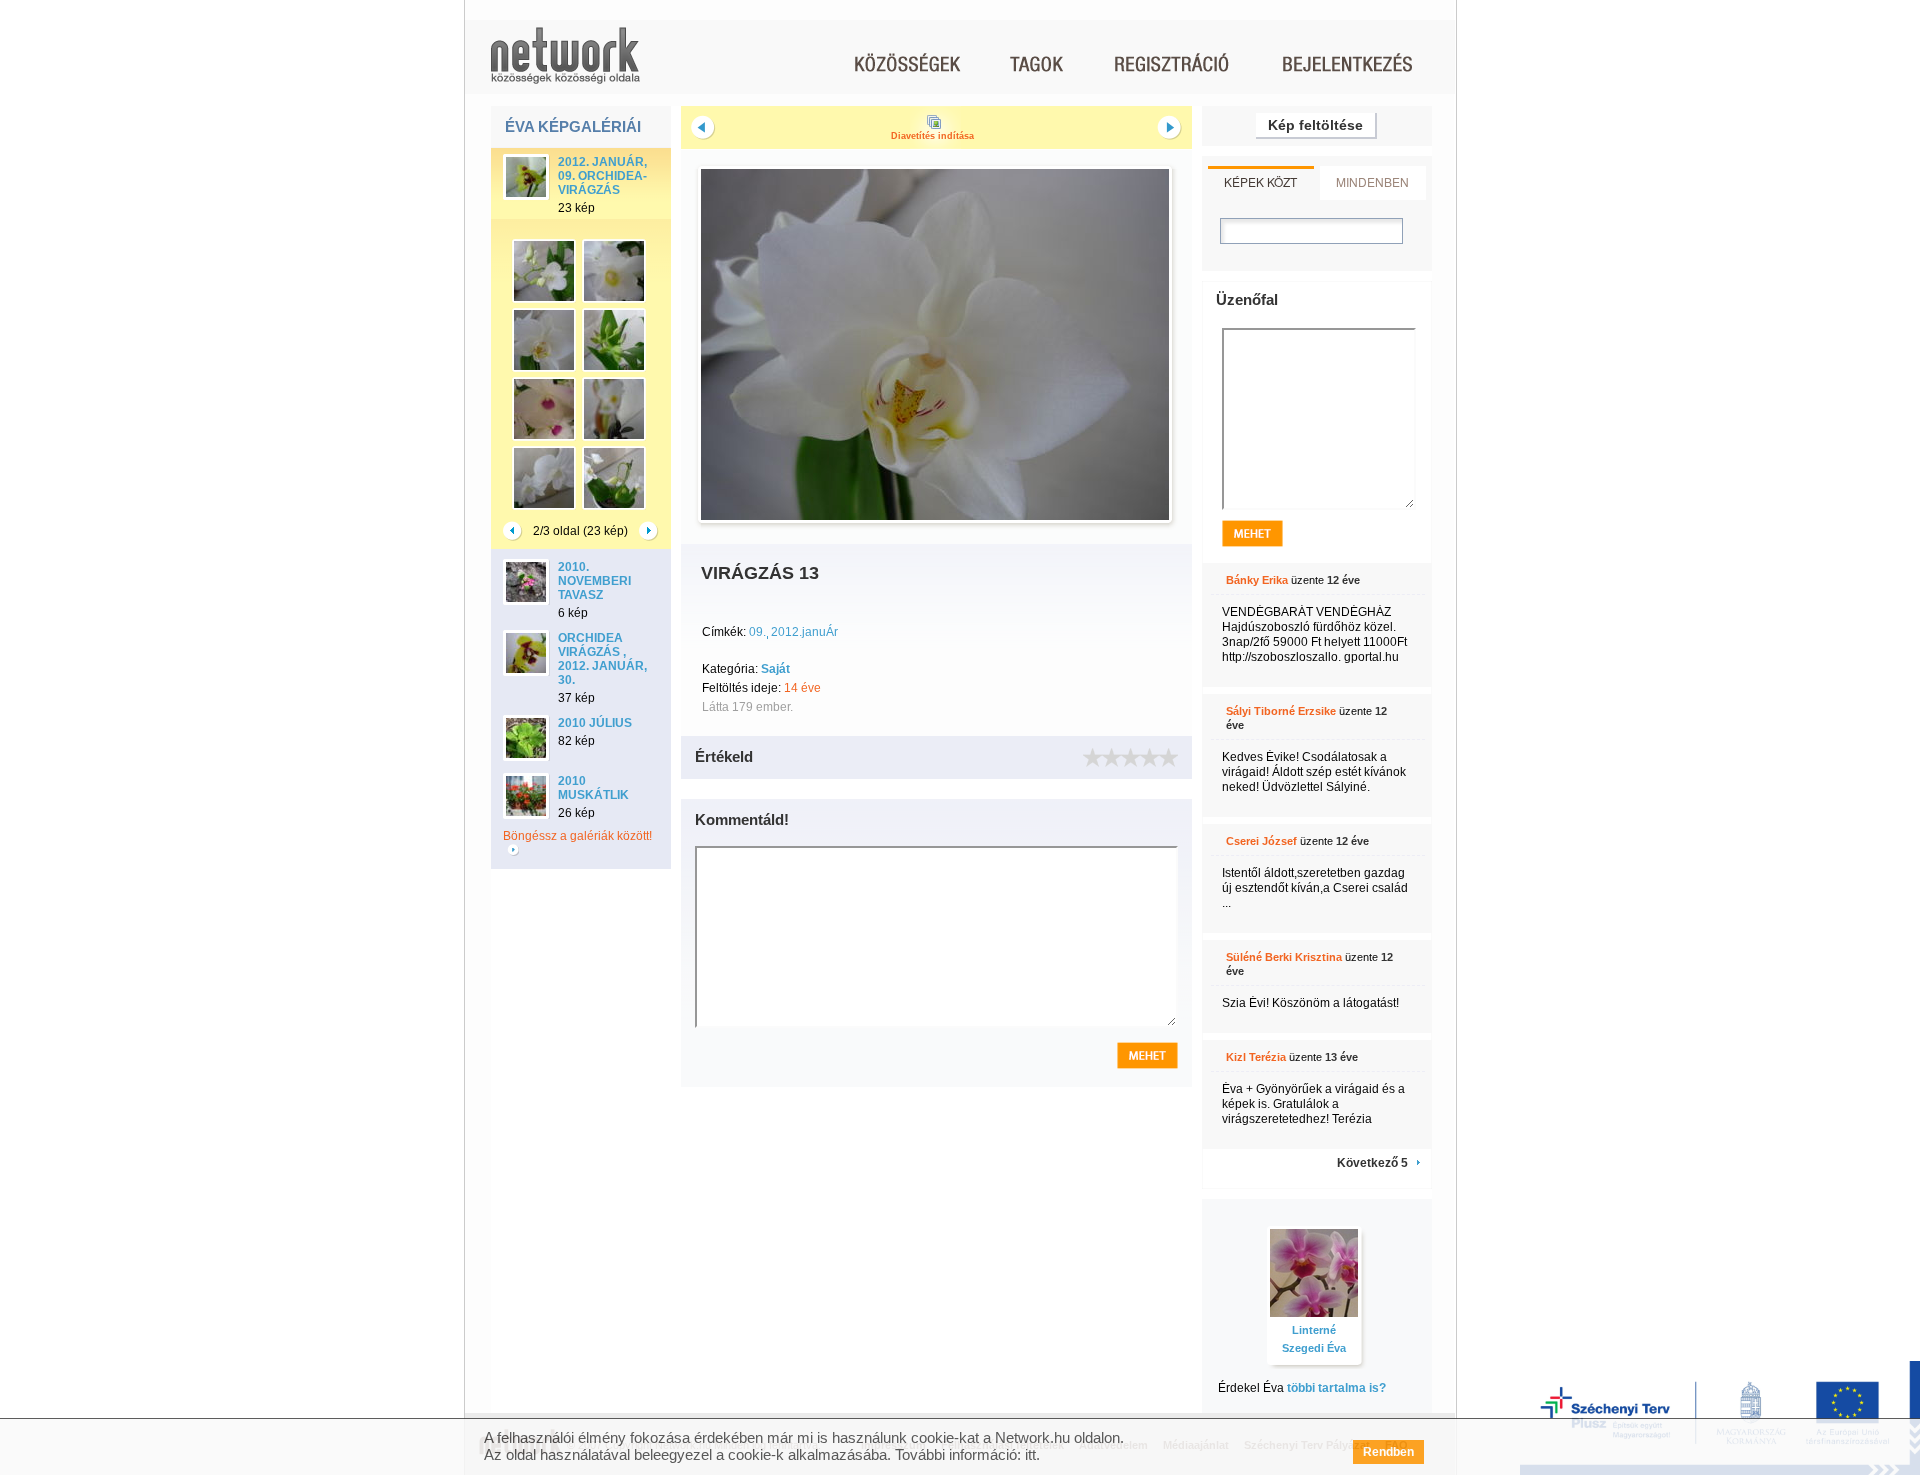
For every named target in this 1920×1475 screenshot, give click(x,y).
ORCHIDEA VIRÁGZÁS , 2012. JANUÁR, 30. (602, 659)
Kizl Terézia (1256, 1057)
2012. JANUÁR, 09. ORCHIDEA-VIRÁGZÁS (602, 176)
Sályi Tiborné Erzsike (1281, 711)
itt (1030, 1454)
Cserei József (1261, 841)
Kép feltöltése (1315, 125)
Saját (775, 669)
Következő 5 (1372, 1163)
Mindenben (1372, 181)
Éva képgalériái (573, 126)
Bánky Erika (1257, 580)
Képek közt (1260, 181)
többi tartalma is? (1336, 1388)
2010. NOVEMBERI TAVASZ (594, 581)
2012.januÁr (804, 632)
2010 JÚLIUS (595, 723)
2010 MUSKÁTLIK (593, 788)
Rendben (1388, 1452)
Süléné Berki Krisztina (1284, 957)
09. (757, 632)
